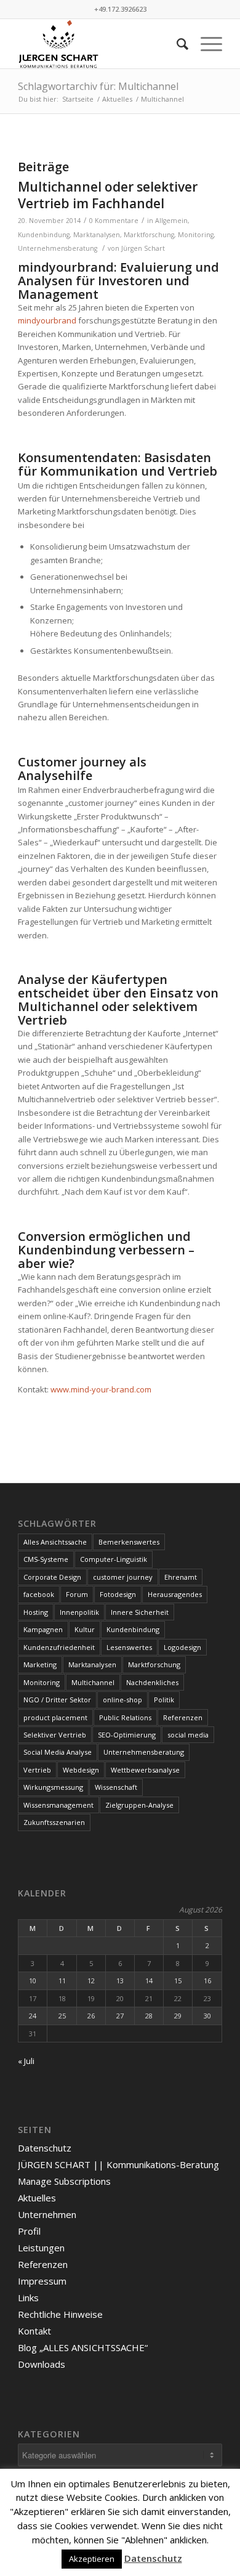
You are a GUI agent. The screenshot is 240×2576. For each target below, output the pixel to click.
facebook (39, 1594)
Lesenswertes (129, 1647)
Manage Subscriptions (64, 2181)
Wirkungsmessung (53, 1787)
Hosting (36, 1612)
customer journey (123, 1577)
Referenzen (183, 1717)
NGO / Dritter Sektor (57, 1700)
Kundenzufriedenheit (59, 1647)
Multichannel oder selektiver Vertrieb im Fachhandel (108, 195)
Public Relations (125, 1717)
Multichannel (93, 1682)
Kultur (85, 1629)
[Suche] (176, 44)
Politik (164, 1700)
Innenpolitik (79, 1612)
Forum (77, 1594)
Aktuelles (37, 2198)
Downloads (42, 2364)
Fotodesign (118, 1594)
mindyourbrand (47, 320)
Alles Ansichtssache (55, 1542)
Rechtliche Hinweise (60, 2314)
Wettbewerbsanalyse (145, 1770)
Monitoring (196, 235)
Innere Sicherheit (140, 1612)
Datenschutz (45, 2148)
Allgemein (171, 221)
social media (188, 1735)
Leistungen (41, 2248)
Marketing (40, 1664)
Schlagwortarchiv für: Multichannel (98, 86)
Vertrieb (37, 1770)
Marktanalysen (97, 235)
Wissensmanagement (58, 1805)
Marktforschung (149, 235)
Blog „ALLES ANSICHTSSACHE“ (83, 2347)
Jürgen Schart (143, 248)
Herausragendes (175, 1594)
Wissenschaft (116, 1787)
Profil (29, 2231)
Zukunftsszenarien (54, 1822)
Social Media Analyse (58, 1752)
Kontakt (34, 2331)
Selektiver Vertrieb (55, 1735)
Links (28, 2298)
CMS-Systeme (46, 1559)
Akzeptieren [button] (92, 2559)
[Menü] (205, 44)
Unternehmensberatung (58, 248)
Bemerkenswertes (129, 1542)
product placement (55, 1717)
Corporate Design (52, 1577)
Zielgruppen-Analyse (139, 1805)
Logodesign (182, 1647)
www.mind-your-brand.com (101, 1389)
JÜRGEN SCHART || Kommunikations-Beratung (118, 2164)
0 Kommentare (114, 221)
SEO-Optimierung (127, 1735)
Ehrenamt (181, 1577)
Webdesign (81, 1770)
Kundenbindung (44, 235)
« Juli (26, 2061)
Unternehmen (47, 2214)
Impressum (42, 2281)
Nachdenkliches (152, 1682)
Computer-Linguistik (114, 1559)
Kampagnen (43, 1629)
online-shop (122, 1700)
